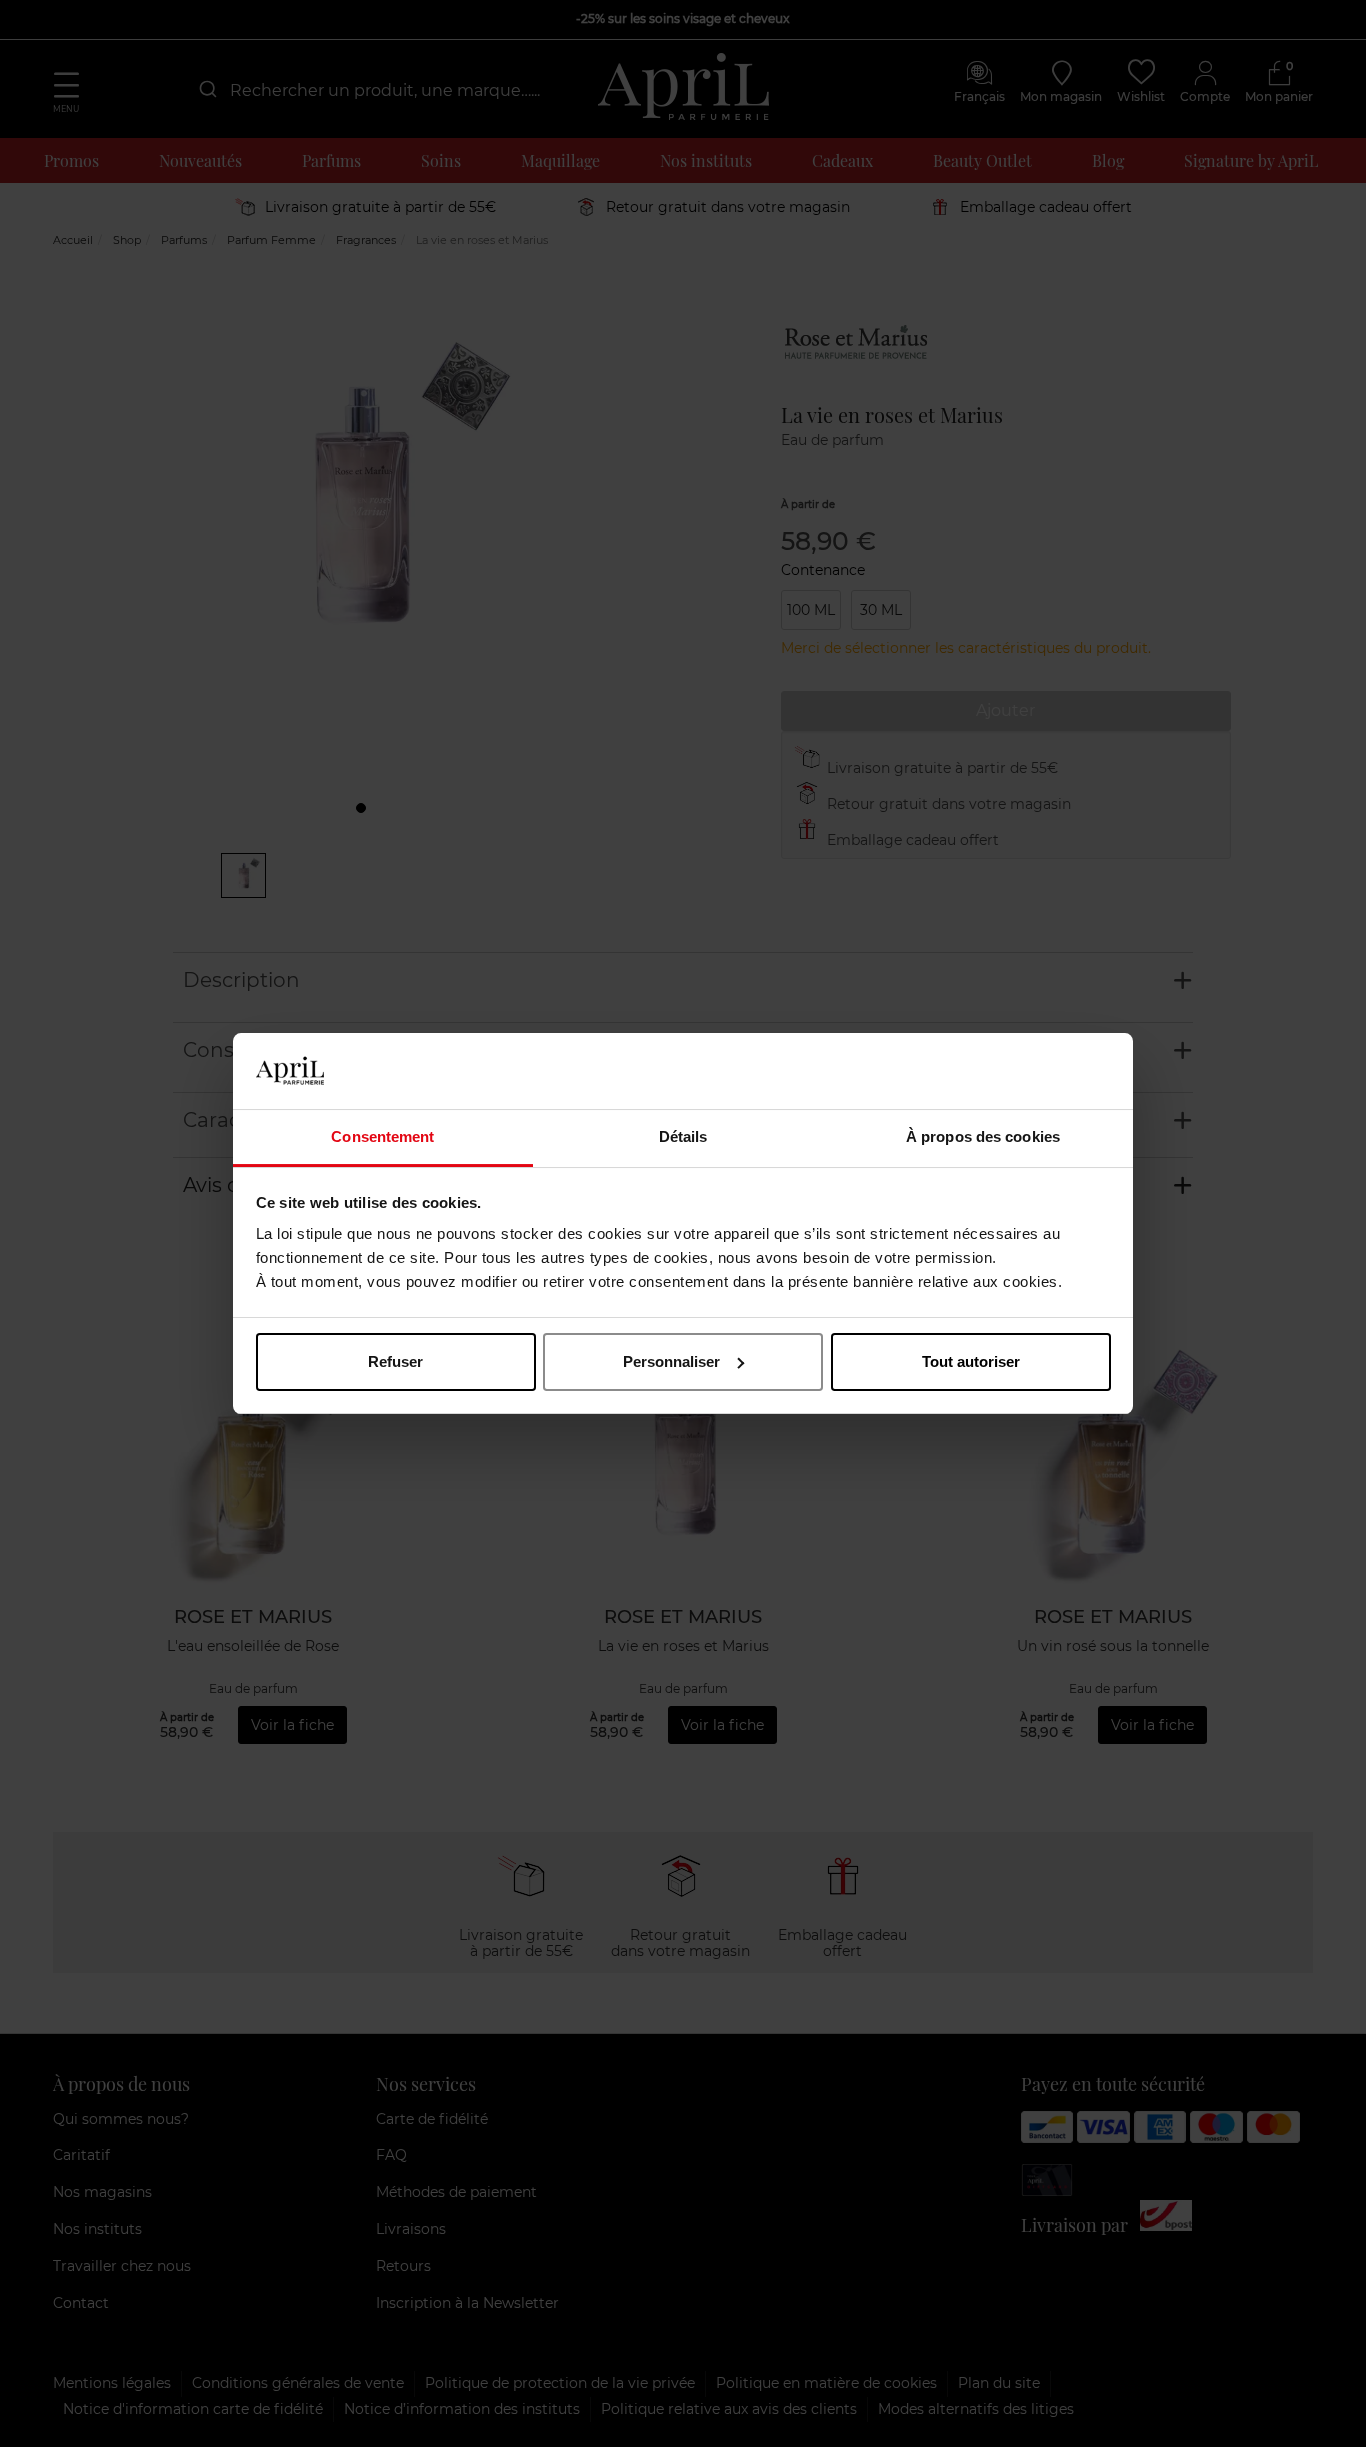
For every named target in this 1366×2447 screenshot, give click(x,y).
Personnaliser (671, 1361)
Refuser (395, 1361)
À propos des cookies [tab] (983, 1136)
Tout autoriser (971, 1361)
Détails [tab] (683, 1136)
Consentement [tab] (382, 1136)
